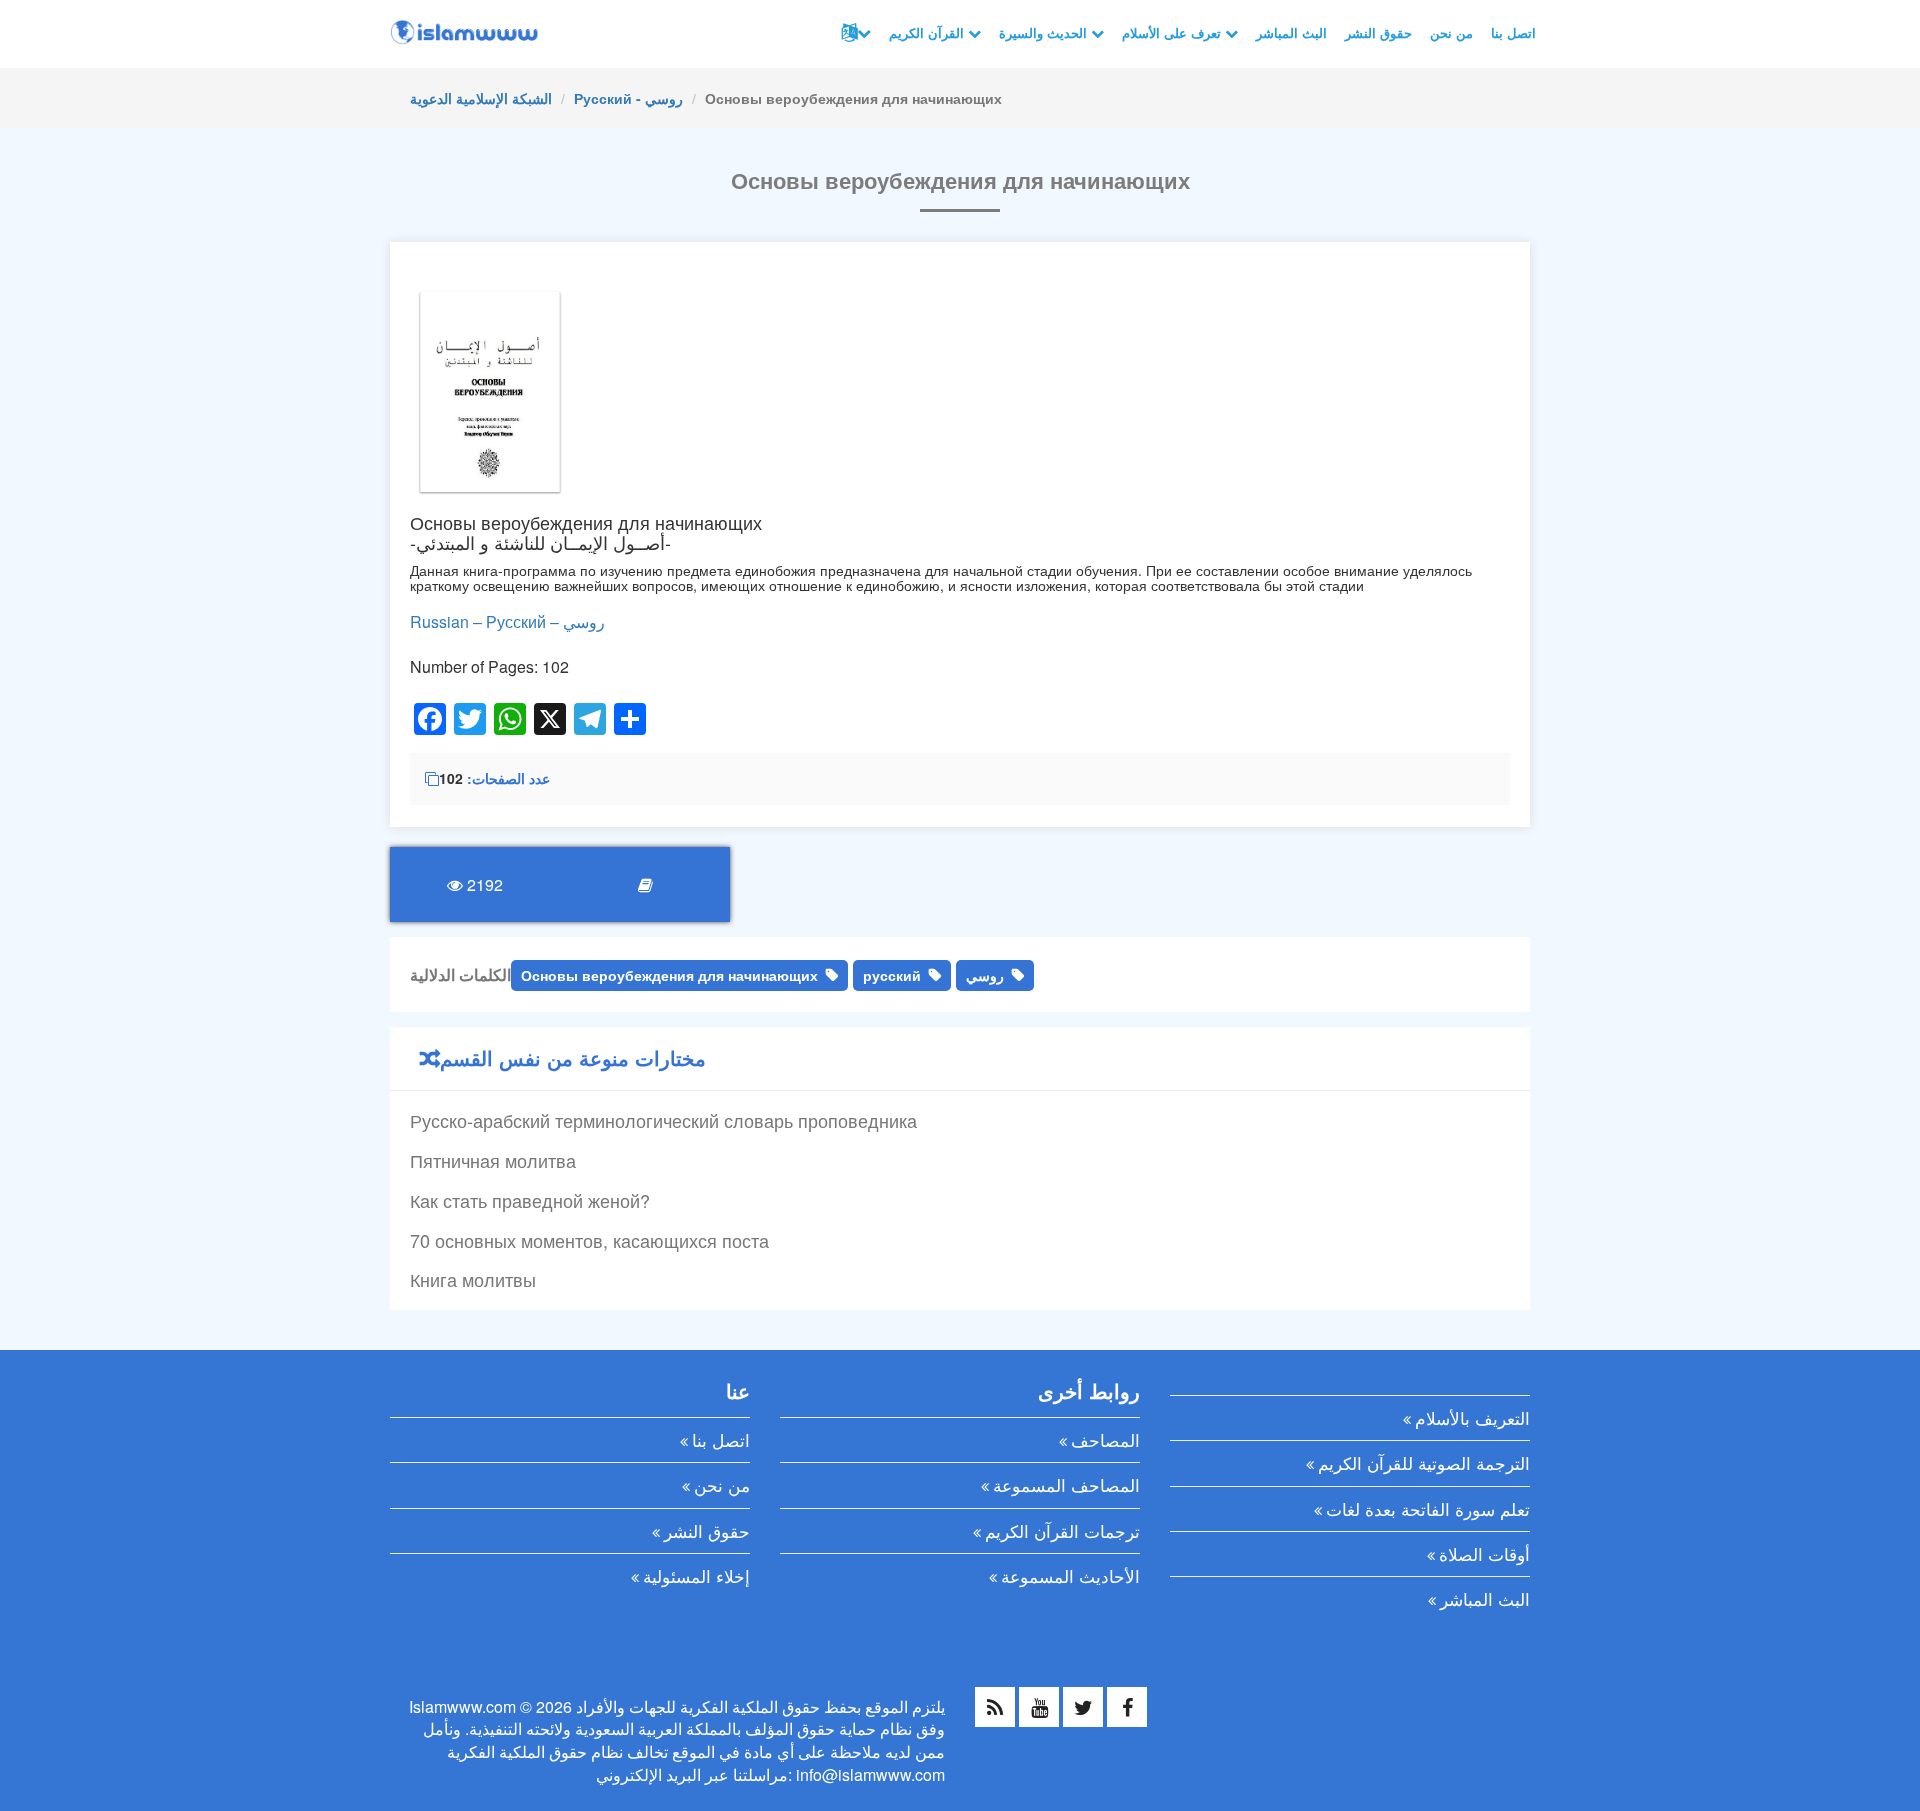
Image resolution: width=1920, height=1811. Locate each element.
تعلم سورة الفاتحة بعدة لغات (1428, 1508)
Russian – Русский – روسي (507, 621)
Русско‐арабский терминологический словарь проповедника (663, 1120)
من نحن (1451, 32)
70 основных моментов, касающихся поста (589, 1240)
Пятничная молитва (493, 1160)
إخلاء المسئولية (696, 1575)
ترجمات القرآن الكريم (1062, 1530)
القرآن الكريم (928, 32)
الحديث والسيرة (1045, 32)
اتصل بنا (1513, 32)
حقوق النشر (1378, 32)
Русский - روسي (628, 98)
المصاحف (1105, 1439)
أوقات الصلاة (1484, 1553)
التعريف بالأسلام (1472, 1417)
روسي (985, 975)
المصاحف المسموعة (1066, 1484)
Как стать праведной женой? (530, 1200)
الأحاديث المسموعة (1070, 1575)
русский (892, 975)
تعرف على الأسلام (1173, 32)
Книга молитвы (473, 1279)
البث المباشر (1291, 32)
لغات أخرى (854, 33)
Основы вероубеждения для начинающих (669, 975)
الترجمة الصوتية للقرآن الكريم (1424, 1462)
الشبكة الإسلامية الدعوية (481, 98)
